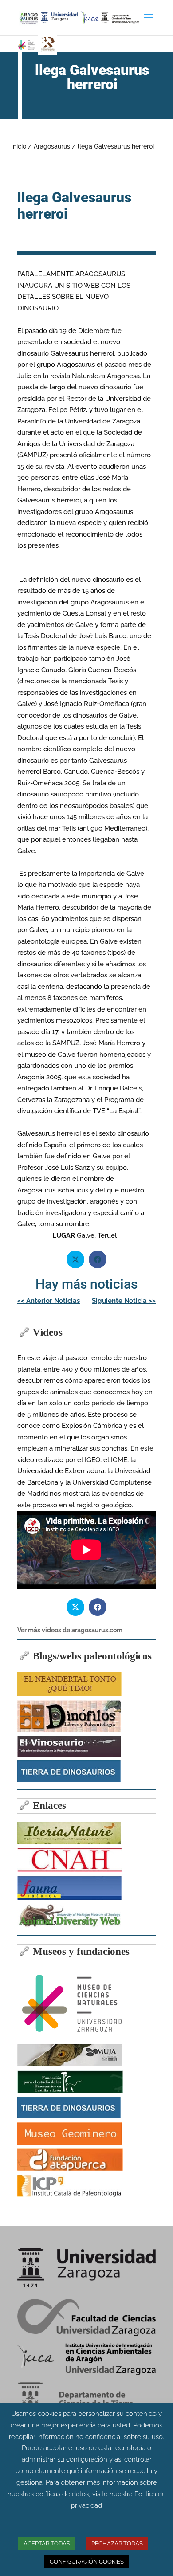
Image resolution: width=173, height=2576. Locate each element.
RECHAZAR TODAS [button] (117, 2543)
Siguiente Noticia (124, 1301)
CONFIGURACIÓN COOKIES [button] (87, 2562)
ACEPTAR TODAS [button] (47, 2543)
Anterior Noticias (49, 1301)
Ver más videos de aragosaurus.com (70, 1630)
